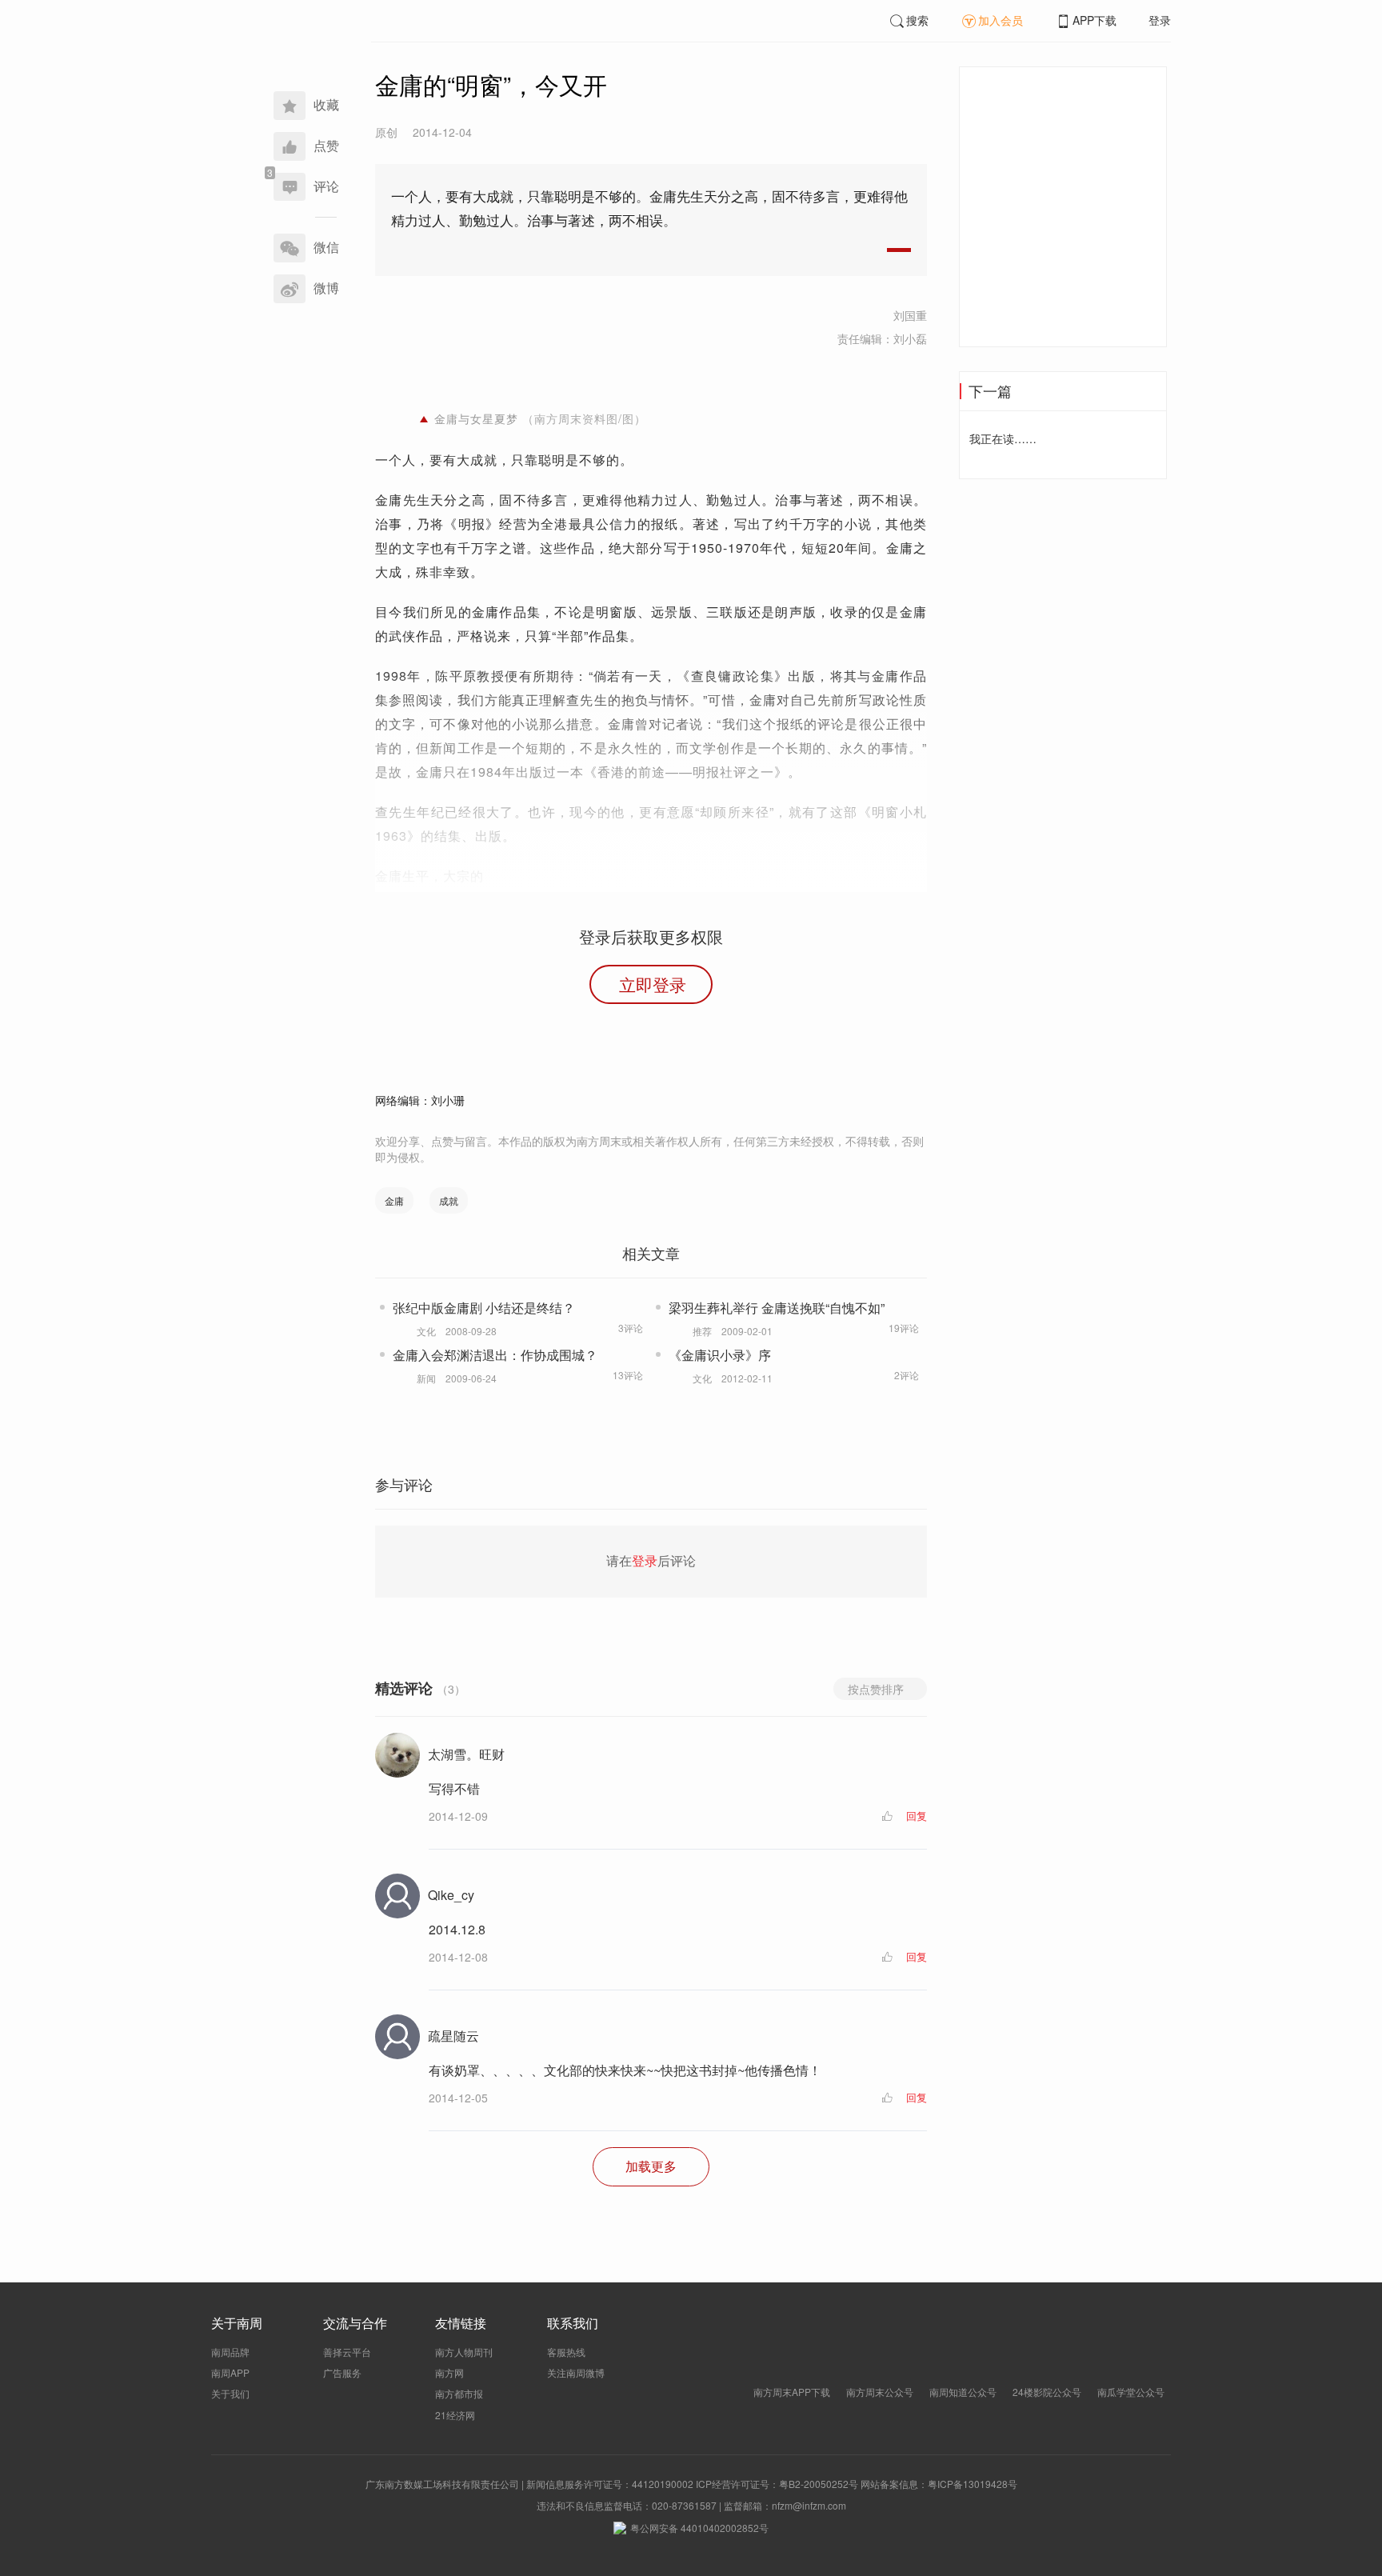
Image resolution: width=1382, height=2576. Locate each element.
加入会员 (1001, 20)
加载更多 (651, 2166)
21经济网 (455, 2415)
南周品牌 (230, 2352)
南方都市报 (459, 2393)
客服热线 (566, 2352)
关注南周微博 (576, 2372)
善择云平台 (347, 2352)
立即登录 (653, 984)
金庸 (394, 1200)
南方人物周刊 (464, 2352)
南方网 (449, 2372)
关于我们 (230, 2393)
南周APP (230, 2372)
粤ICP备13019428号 (973, 2484)
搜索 (917, 20)
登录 (1160, 20)
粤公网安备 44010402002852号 (699, 2528)
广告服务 (342, 2372)
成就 (449, 1200)
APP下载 (1094, 20)
